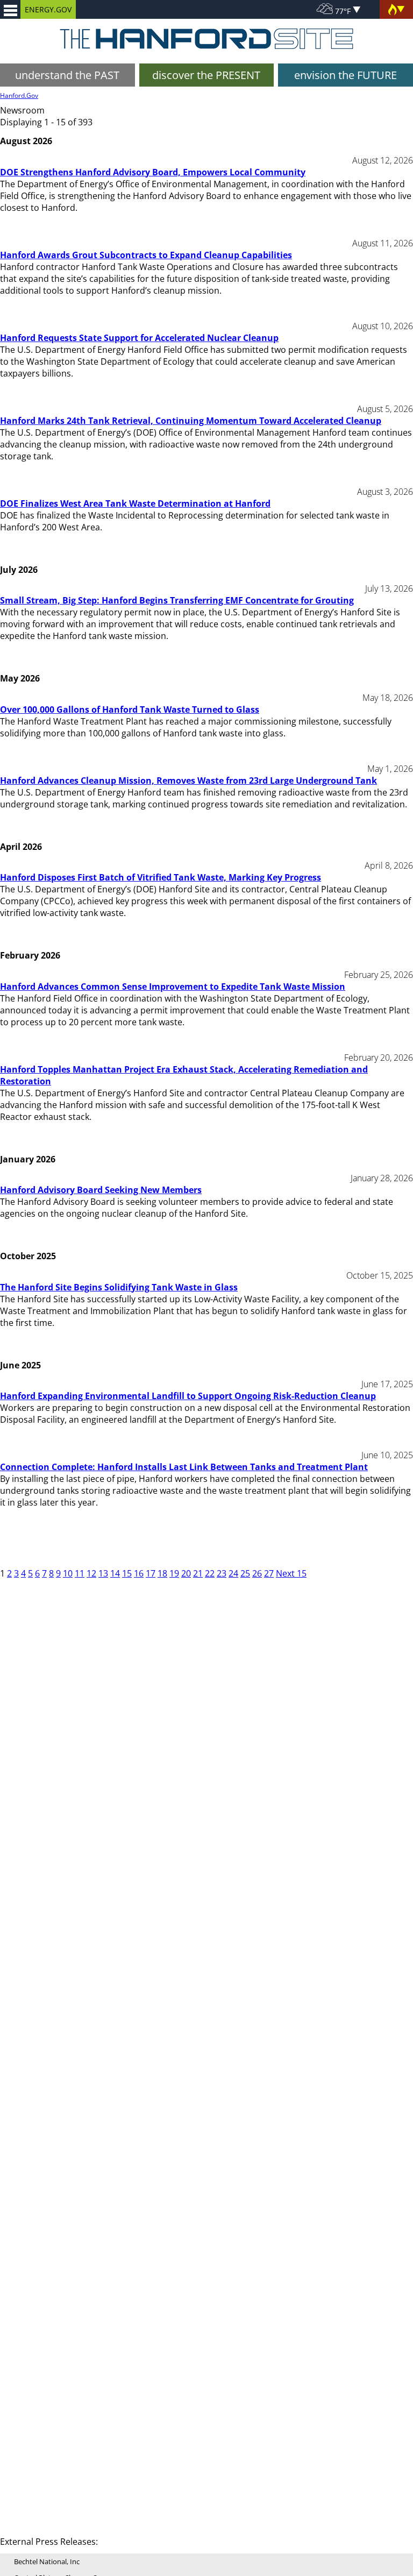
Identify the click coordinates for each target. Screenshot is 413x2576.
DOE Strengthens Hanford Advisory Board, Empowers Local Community (153, 172)
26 (257, 1573)
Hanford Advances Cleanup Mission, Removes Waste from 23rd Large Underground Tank (188, 780)
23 (222, 1573)
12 (91, 1573)
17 (151, 1573)
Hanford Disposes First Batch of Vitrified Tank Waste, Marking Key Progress (161, 877)
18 (162, 1573)
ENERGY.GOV (48, 9)
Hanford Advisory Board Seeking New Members (101, 1190)
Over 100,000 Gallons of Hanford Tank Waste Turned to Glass (130, 709)
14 (115, 1573)
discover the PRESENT (206, 75)
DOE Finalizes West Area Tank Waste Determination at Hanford (135, 503)
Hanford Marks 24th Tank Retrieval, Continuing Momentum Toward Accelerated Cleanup (191, 421)
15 (127, 1573)
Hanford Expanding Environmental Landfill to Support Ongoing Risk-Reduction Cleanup (188, 1396)
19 (174, 1573)
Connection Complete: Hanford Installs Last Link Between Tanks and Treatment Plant (184, 1467)
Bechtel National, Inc (47, 2561)
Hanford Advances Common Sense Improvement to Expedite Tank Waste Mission (173, 987)
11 (80, 1573)
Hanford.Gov (19, 95)
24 (233, 1573)
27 (269, 1573)
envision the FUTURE (346, 75)
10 (68, 1573)
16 (139, 1573)
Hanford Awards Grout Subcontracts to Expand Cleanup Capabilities (146, 255)
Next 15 (291, 1573)
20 (186, 1573)
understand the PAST (67, 75)
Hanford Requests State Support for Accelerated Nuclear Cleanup (139, 338)
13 (103, 1573)
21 (198, 1573)
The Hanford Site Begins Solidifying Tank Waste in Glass (119, 1287)
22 (210, 1573)
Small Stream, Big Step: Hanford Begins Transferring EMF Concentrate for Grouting (177, 600)
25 (245, 1573)
